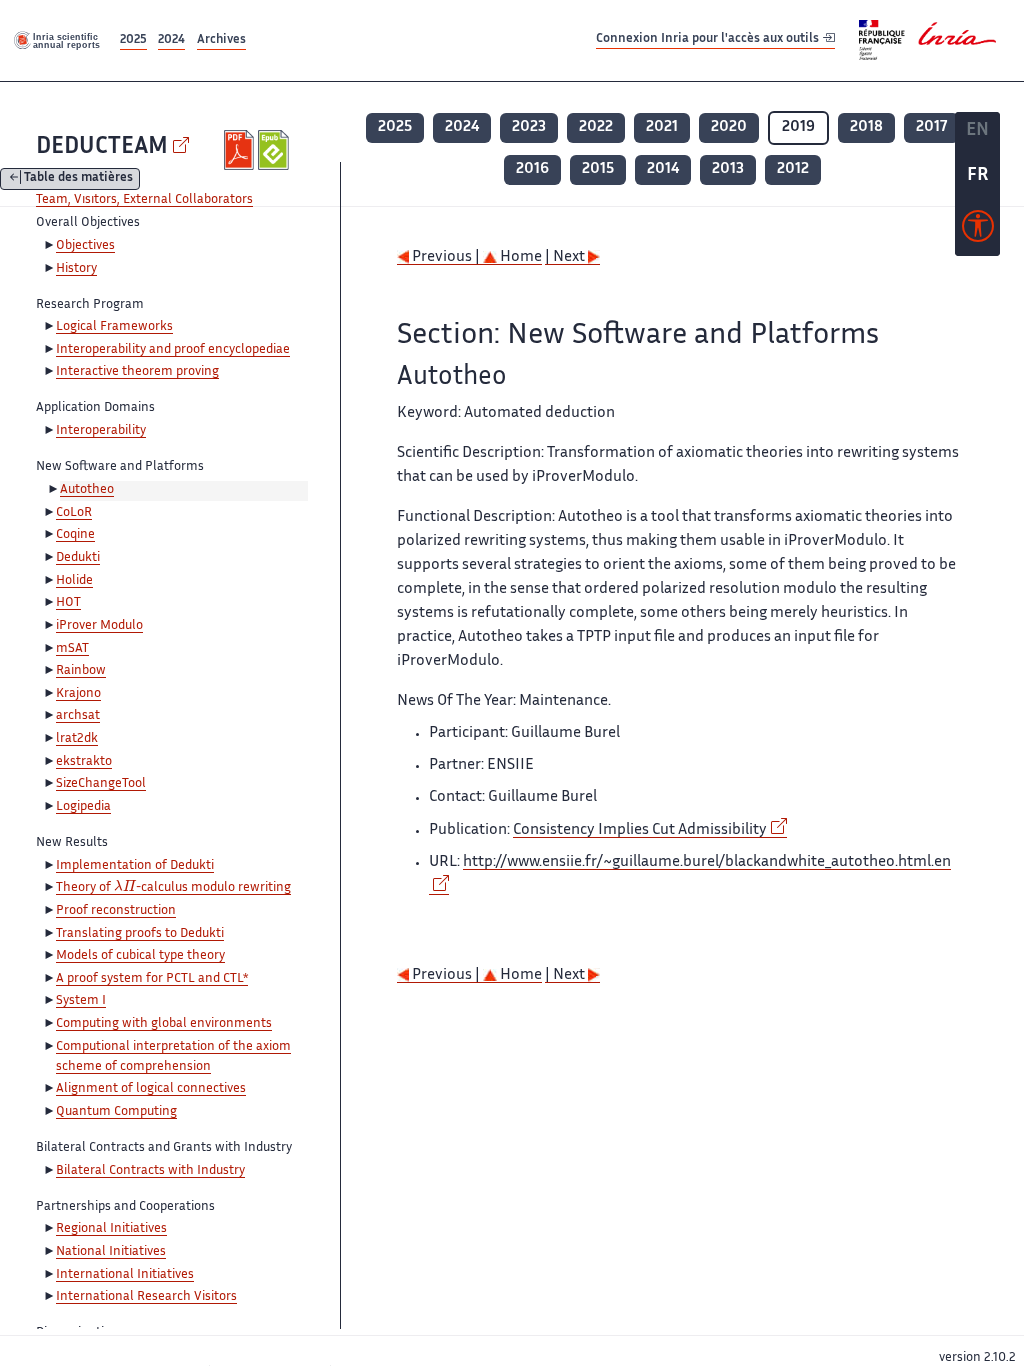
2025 (133, 40)
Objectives (85, 246)
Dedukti (78, 558)
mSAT (72, 649)
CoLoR (74, 513)
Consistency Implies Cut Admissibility (640, 830)
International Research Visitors (146, 1297)
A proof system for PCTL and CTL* (152, 979)
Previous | (446, 257)
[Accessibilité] (978, 231)
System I (81, 1001)
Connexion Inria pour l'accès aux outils (709, 39)
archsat (78, 716)
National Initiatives (111, 1252)
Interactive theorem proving (137, 372)
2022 (596, 127)
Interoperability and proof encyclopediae (173, 350)
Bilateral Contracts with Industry (150, 1171)
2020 (729, 127)
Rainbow (81, 671)
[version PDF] (241, 150)
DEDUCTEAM (102, 147)
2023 (529, 127)
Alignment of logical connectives (151, 1089)
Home (519, 257)
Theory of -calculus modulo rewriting (173, 888)
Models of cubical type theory (140, 956)
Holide (74, 581)
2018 (866, 127)
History (76, 269)
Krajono (78, 694)
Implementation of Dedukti (135, 866)
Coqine (75, 535)
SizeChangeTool (101, 784)
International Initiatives (125, 1275)
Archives (221, 40)
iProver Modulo (99, 626)
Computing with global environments (164, 1024)
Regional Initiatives (111, 1229)
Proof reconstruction (116, 911)
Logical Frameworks (114, 327)
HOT (68, 603)
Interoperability (101, 431)
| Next (566, 257)
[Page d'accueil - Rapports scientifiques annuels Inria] (58, 40)
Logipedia (83, 807)
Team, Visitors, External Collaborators (144, 200)
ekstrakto (84, 762)
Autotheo (87, 490)
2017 (931, 127)
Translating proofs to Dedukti (140, 934)
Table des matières (78, 179)
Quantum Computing (116, 1112)
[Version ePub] (275, 150)
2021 (662, 127)
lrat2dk (77, 739)
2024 (171, 40)
